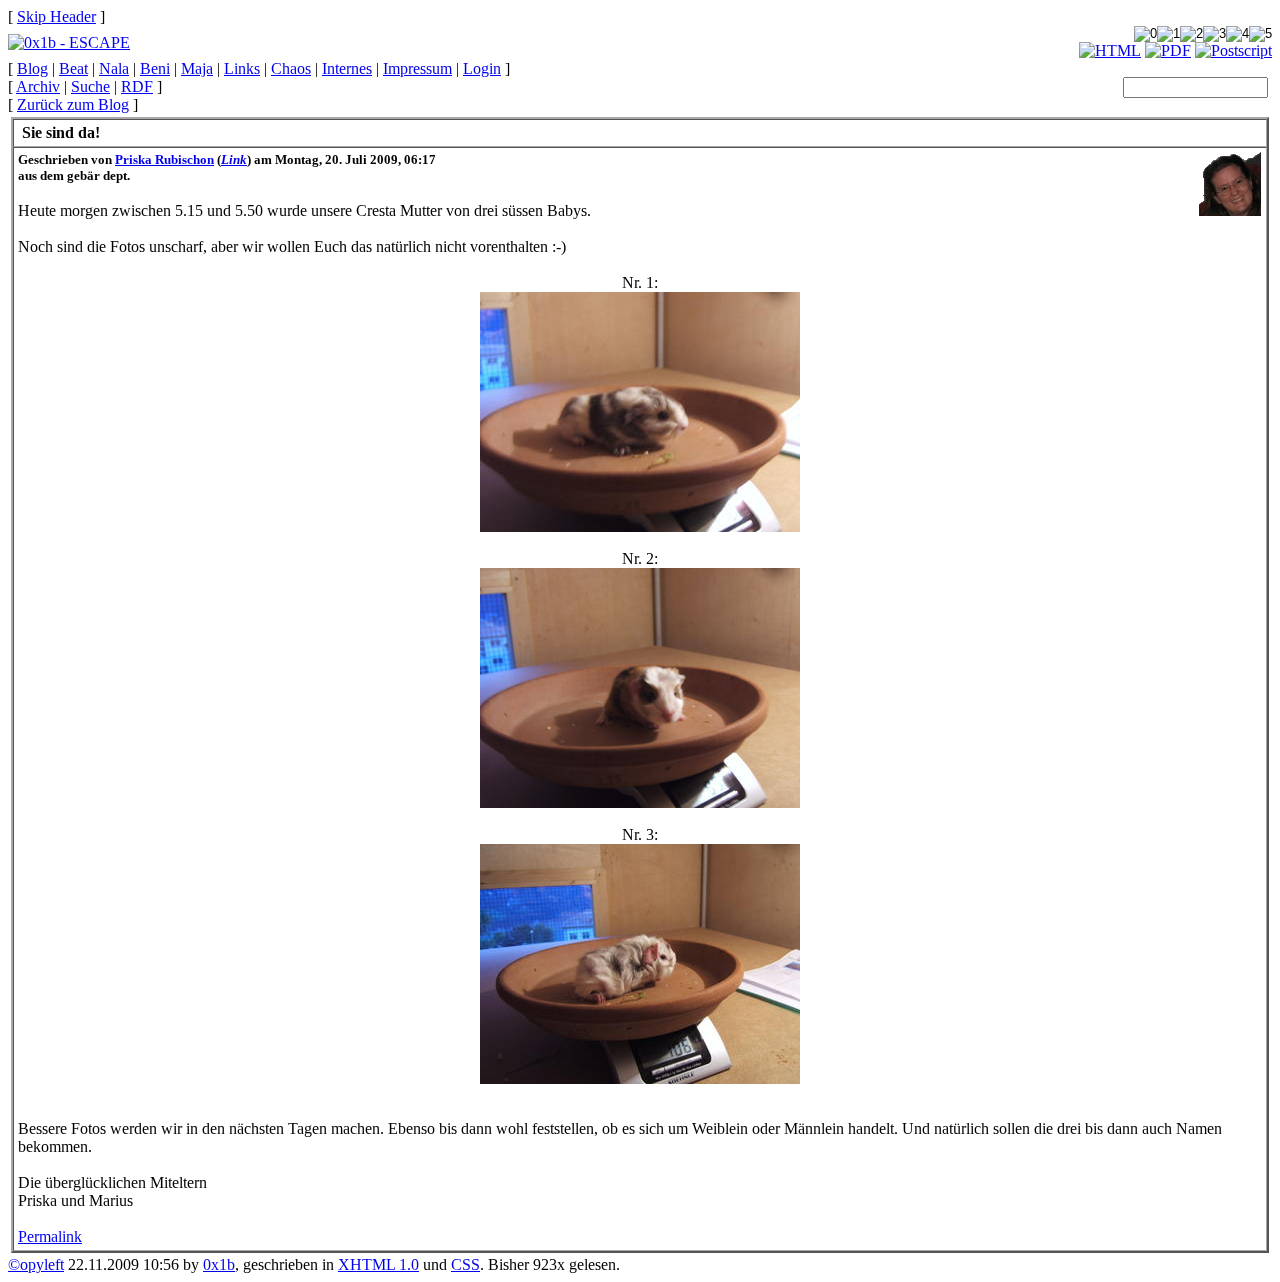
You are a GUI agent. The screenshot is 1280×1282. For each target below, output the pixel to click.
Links (242, 68)
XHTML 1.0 (378, 1264)
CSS (465, 1264)
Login (482, 68)
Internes (347, 68)
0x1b (219, 1264)
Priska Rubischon (164, 159)
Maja (197, 68)
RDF (137, 86)
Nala (114, 68)
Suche (90, 86)
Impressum (417, 68)
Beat (73, 68)
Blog (32, 68)
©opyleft (36, 1264)
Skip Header (56, 16)
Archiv (38, 86)
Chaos (291, 68)
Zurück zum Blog (73, 104)
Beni (155, 68)
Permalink (50, 1236)
